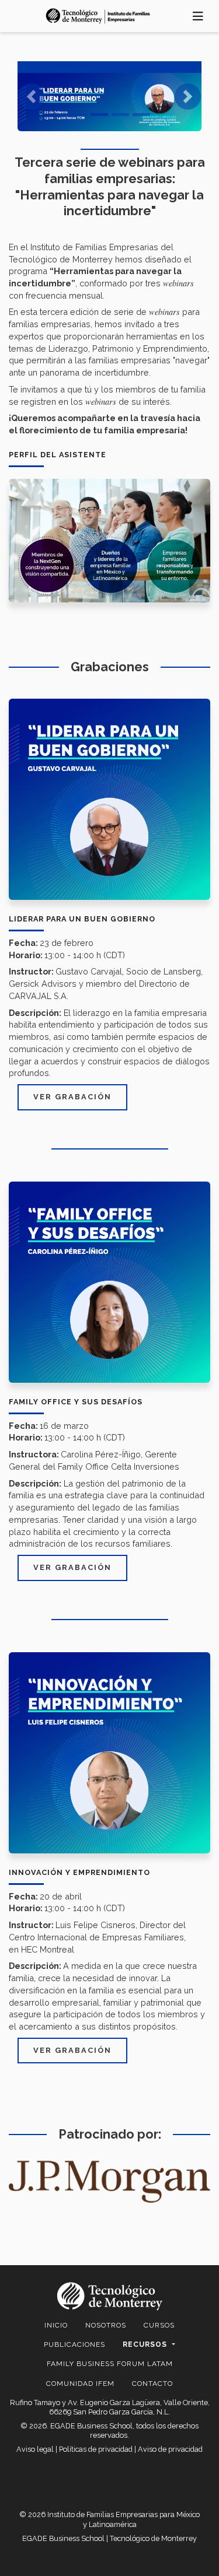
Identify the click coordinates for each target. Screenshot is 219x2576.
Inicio (56, 2325)
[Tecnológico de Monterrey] (98, 16)
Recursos (146, 2344)
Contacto (152, 2384)
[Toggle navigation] (198, 16)
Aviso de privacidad (170, 2449)
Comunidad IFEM (80, 2384)
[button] (31, 96)
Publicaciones (74, 2344)
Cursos (159, 2325)
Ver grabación (72, 1097)
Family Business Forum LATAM (110, 2364)
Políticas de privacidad (96, 2449)
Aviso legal (35, 2449)
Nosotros (106, 2325)
